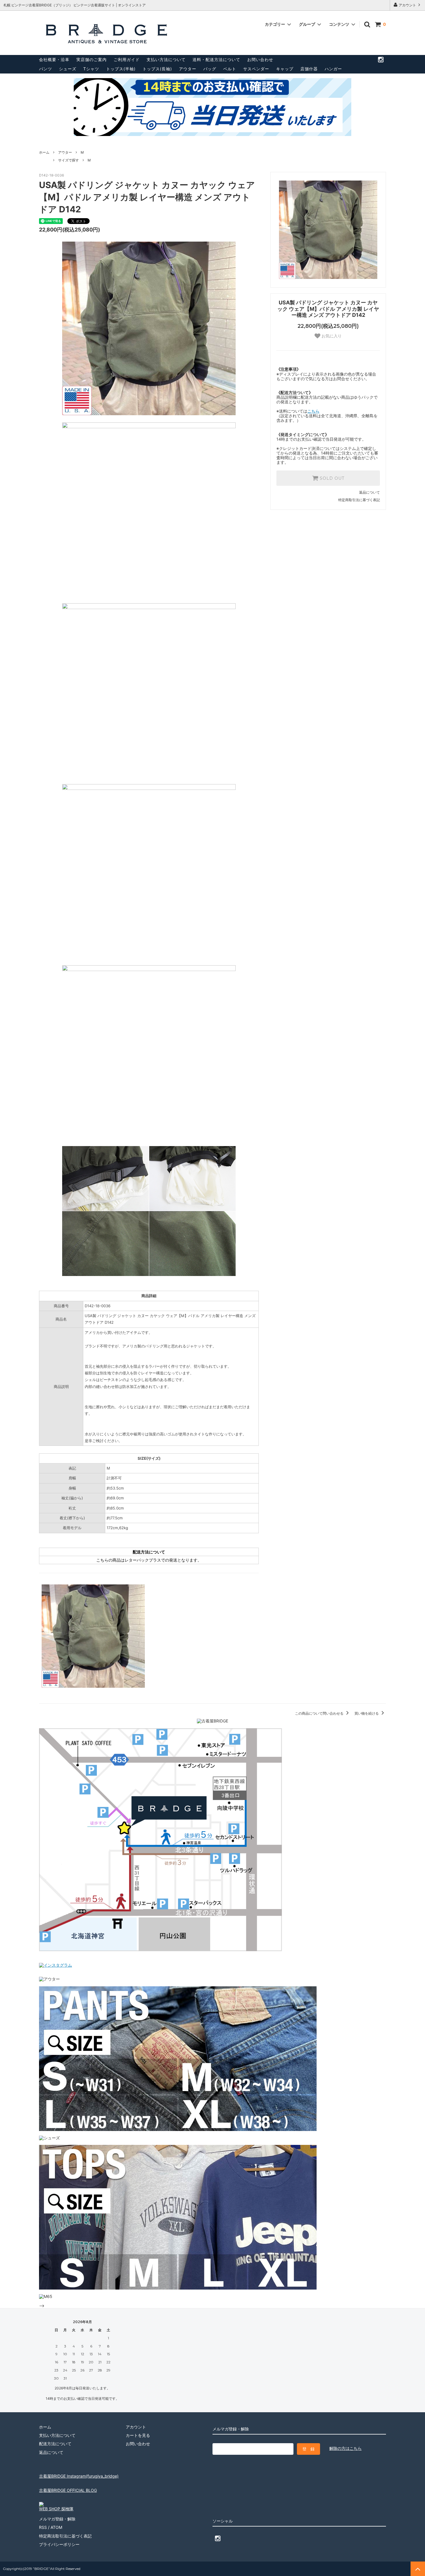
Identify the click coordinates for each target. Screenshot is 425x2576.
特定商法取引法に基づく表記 (65, 2536)
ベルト (230, 69)
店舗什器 (309, 69)
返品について (369, 492)
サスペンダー (256, 69)
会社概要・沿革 (54, 59)
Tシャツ (91, 69)
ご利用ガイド (127, 59)
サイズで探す (69, 160)
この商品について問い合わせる (320, 1713)
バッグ (210, 69)
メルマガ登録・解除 (57, 2519)
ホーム (44, 152)
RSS (43, 2527)
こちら (313, 411)
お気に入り (331, 336)
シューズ (68, 69)
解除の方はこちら (345, 2448)
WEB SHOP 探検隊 (56, 2509)
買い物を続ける (367, 1713)
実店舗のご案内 (92, 59)
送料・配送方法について (216, 59)
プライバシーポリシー (59, 2544)
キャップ (285, 69)
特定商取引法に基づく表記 (359, 500)
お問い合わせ (260, 59)
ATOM (56, 2527)
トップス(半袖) (121, 69)
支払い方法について (166, 59)
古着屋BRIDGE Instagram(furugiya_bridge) (79, 2476)
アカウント (407, 5)
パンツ (46, 69)
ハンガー (333, 69)
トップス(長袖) (157, 69)
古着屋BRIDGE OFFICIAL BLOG (68, 2490)
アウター (188, 69)
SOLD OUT (331, 478)
